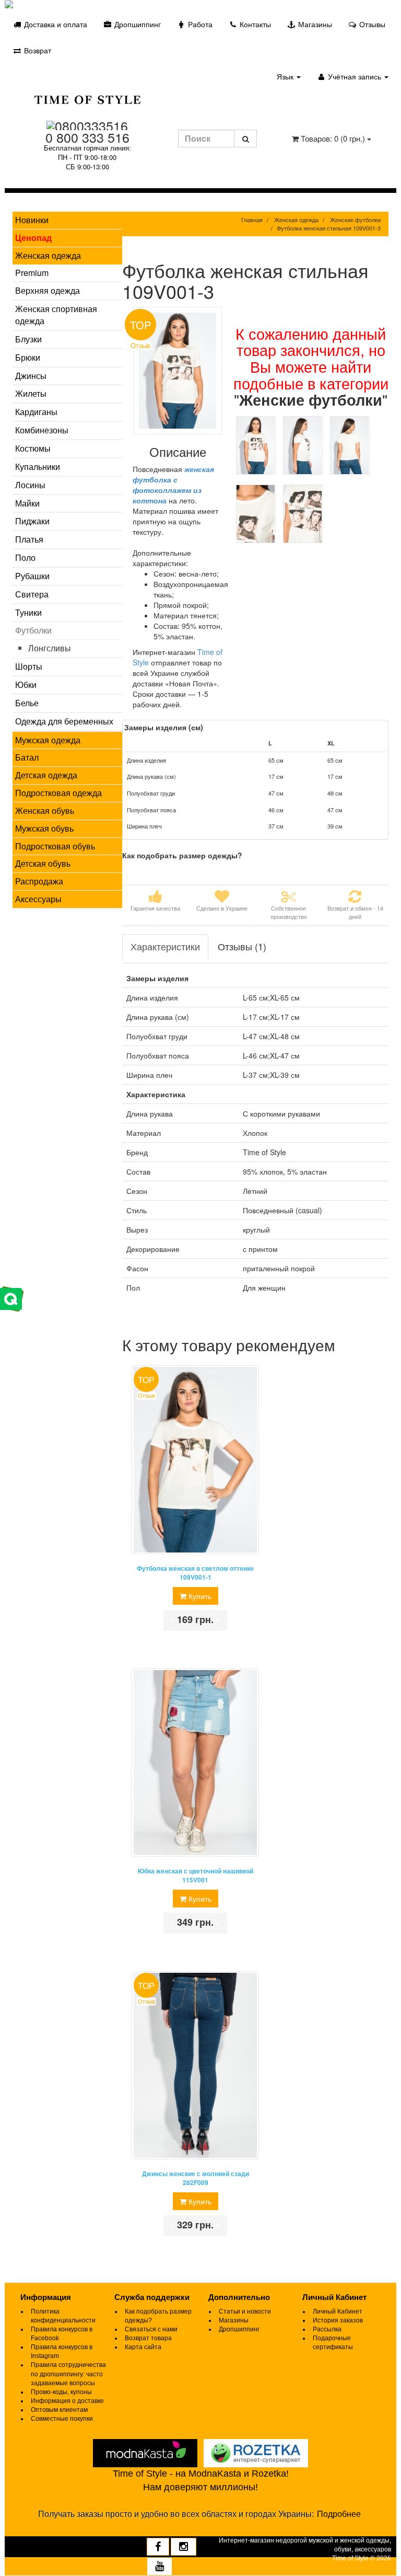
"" (311, 399)
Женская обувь (45, 810)
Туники (28, 612)
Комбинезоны (42, 430)
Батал (27, 757)
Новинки (32, 220)
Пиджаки (32, 521)
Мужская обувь (44, 828)
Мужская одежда (48, 740)
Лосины (30, 485)
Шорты (29, 666)
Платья (29, 539)
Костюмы (33, 448)
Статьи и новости (245, 2311)
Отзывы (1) (242, 946)
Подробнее (339, 2514)
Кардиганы (36, 412)
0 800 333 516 (87, 137)
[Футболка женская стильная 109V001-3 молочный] (256, 445)
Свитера (32, 594)
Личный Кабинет (338, 2311)
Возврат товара (148, 2338)
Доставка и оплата (55, 24)
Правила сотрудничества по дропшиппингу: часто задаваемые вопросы (68, 2374)
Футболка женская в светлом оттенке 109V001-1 (195, 1573)
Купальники (38, 467)
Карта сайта (143, 2347)
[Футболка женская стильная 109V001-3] (178, 371)
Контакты (254, 24)
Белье (27, 703)
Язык (286, 76)
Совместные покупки (62, 2419)
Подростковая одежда (58, 793)
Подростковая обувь (55, 846)
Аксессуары (38, 899)
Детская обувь (43, 863)
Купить (199, 1596)
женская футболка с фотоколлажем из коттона (173, 485)
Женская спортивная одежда (56, 315)
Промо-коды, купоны (61, 2392)
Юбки (26, 685)
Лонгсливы (50, 648)
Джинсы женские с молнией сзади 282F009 (196, 2178)
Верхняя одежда (48, 290)
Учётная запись (355, 76)
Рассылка (327, 2329)
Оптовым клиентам (59, 2410)
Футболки (33, 630)
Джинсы (31, 376)
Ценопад (33, 238)
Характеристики (165, 946)
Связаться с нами (151, 2329)
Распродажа (39, 881)
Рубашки (32, 576)
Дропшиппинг (137, 24)
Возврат (37, 50)
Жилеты (31, 393)
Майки (27, 503)
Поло (25, 557)
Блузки (28, 339)
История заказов (338, 2320)
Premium (32, 273)
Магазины (314, 24)
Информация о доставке (67, 2401)
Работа (199, 24)
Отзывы (371, 24)
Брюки (28, 357)
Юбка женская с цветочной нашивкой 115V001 (196, 1876)
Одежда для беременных (64, 721)
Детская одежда (46, 775)
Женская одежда (48, 255)
